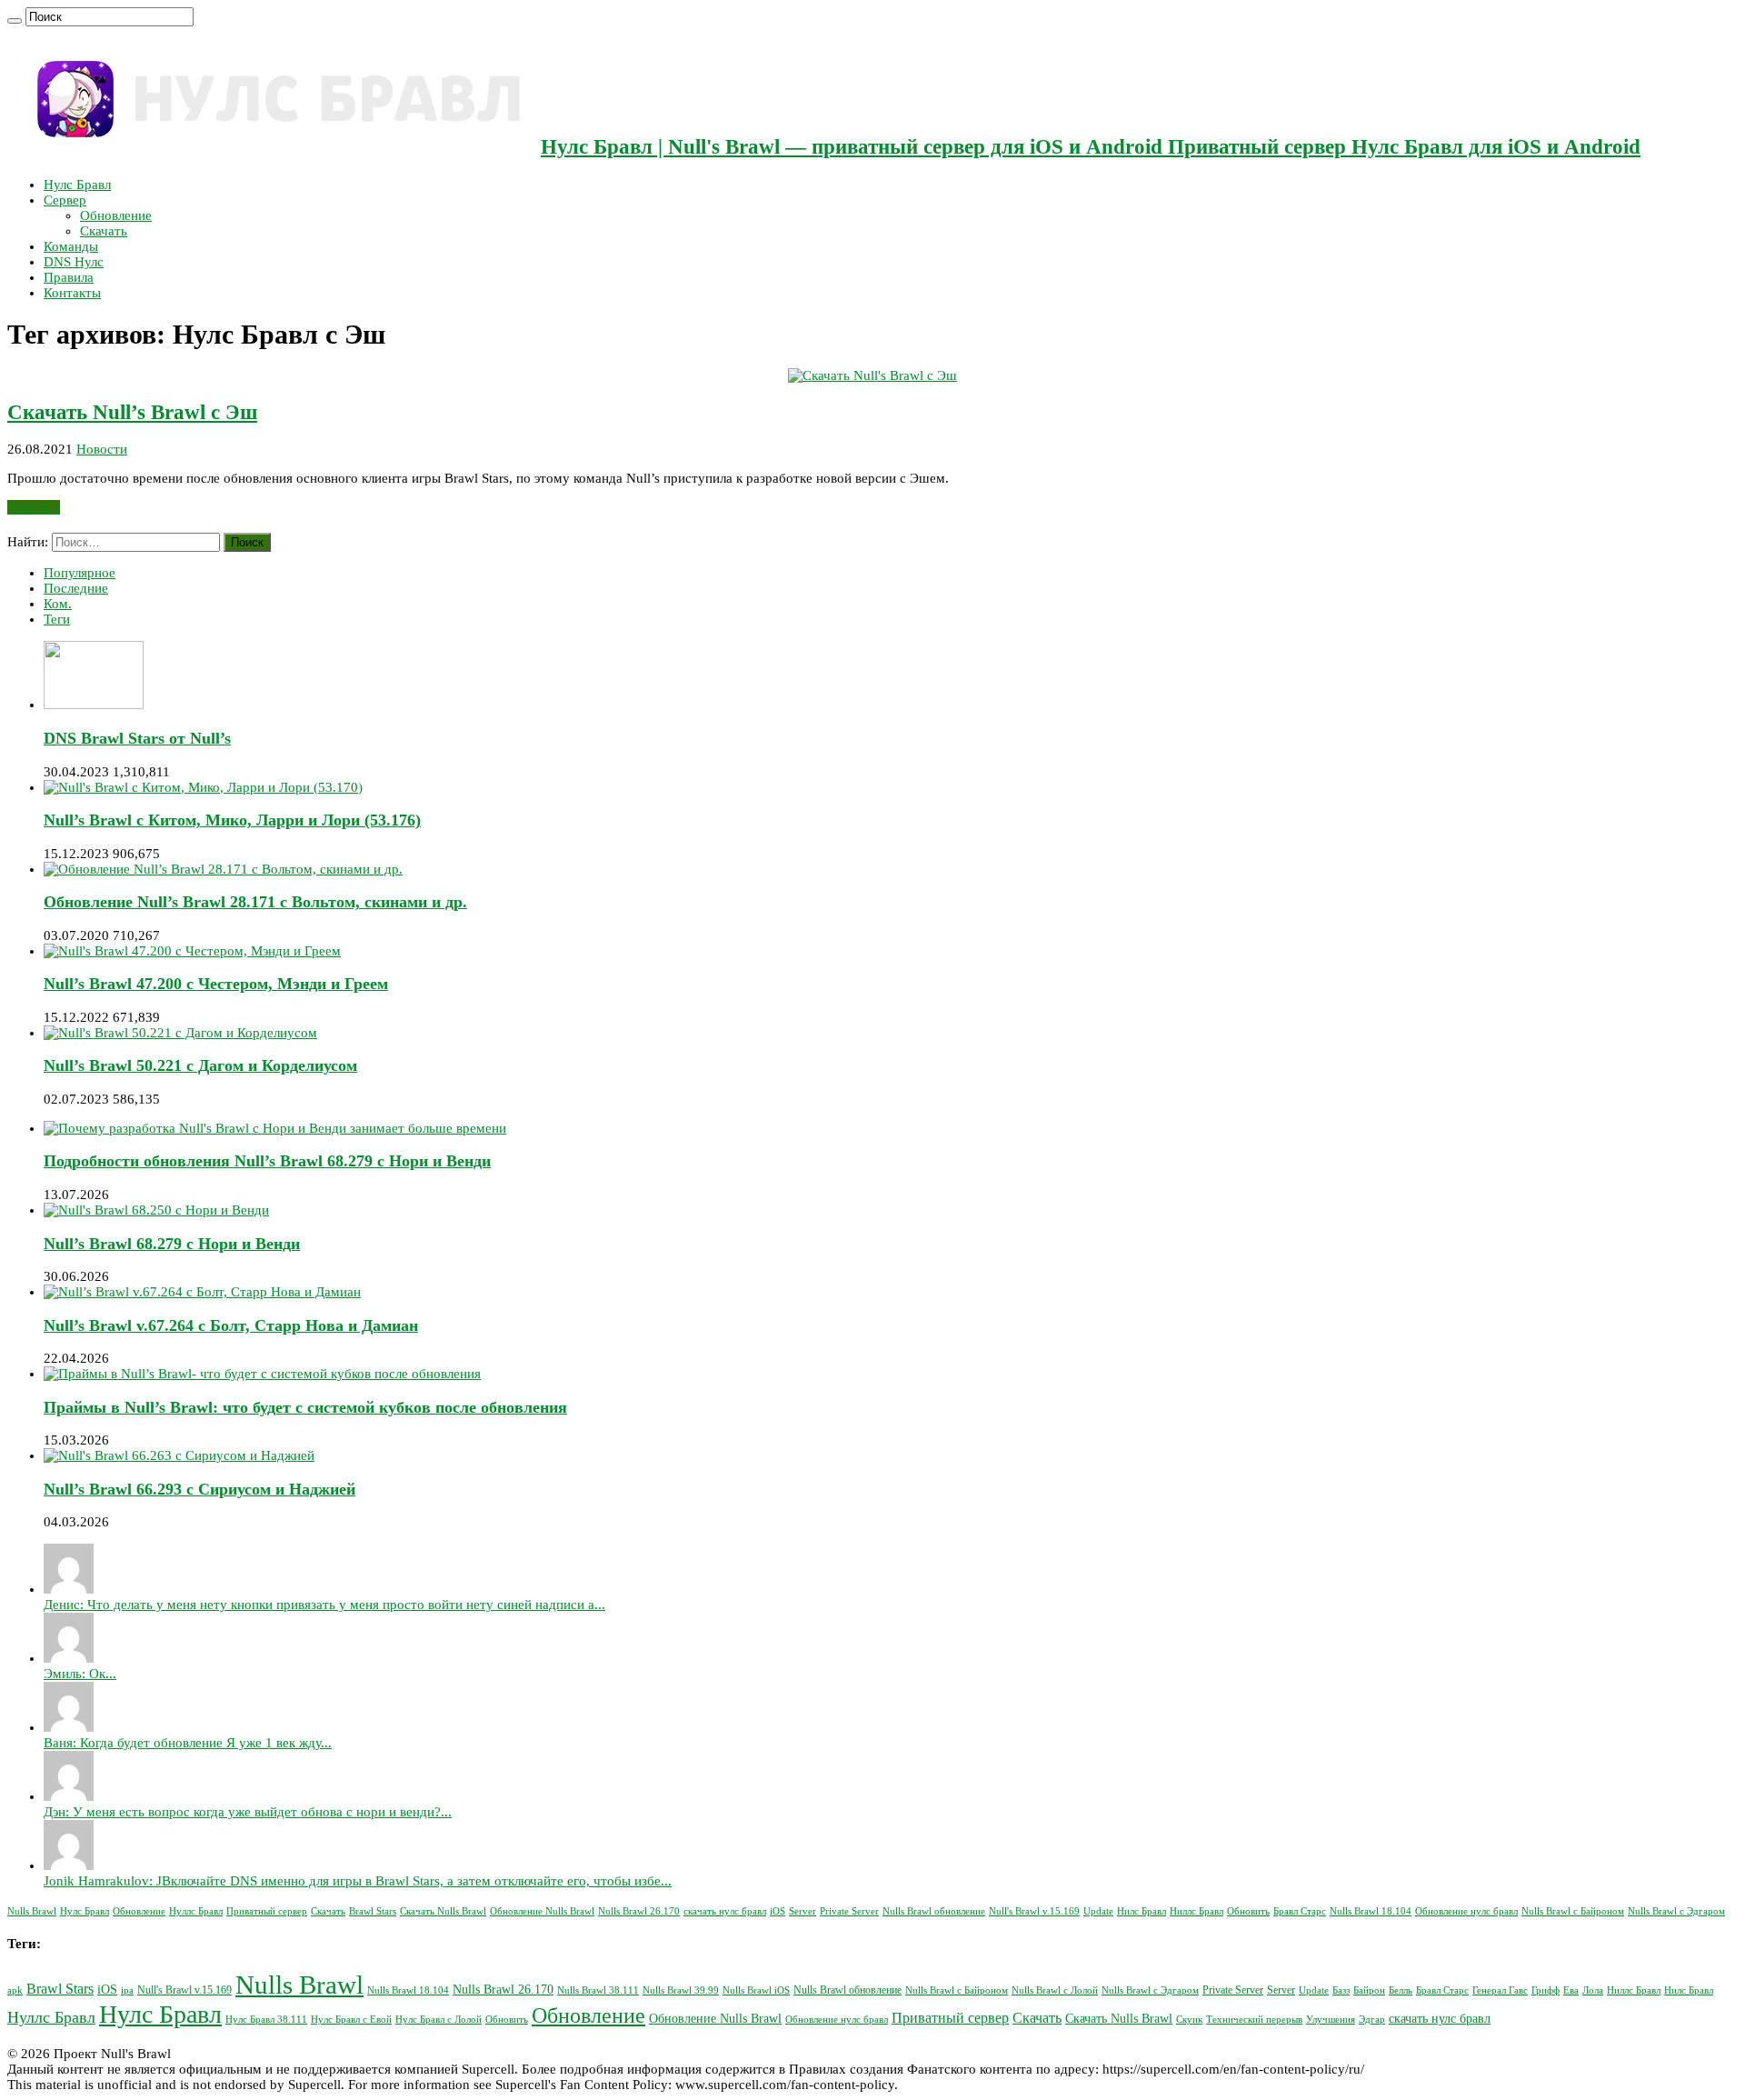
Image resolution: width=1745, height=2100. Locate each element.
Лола (1593, 1990)
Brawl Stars (373, 1911)
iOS (778, 1911)
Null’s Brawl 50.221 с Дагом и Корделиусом (200, 1065)
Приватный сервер (267, 1911)
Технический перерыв (1254, 2020)
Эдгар (1372, 2020)
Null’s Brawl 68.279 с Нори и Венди (172, 1244)
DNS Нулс (74, 262)
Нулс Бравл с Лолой (439, 2020)
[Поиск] (15, 21)
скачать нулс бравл (725, 1911)
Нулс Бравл (77, 185)
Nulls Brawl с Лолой (1055, 1990)
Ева (1571, 1990)
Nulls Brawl (32, 1911)
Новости (102, 449)
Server (803, 1911)
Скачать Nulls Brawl (443, 1911)
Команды (71, 246)
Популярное (80, 573)
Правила (69, 277)
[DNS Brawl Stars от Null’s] (94, 705)
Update (1098, 1911)
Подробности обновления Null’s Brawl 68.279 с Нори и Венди (267, 1161)
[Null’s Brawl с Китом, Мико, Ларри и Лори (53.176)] (203, 787)
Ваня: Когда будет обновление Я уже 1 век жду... (188, 1743)
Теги (57, 619)
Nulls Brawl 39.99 (681, 1990)
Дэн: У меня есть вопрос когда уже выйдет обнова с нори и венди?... (248, 1812)
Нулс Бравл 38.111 (266, 2020)
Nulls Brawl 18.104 (1371, 1911)
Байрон (1369, 1990)
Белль (1401, 1990)
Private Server (849, 1911)
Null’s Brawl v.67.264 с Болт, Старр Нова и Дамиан (231, 1325)
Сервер (65, 200)
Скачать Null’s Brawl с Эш (132, 412)
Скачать (104, 231)
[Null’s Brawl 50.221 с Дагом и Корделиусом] (180, 1033)
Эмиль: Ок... (80, 1674)
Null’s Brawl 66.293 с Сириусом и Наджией (199, 1489)
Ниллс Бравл (1197, 1911)
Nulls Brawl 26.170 (639, 1911)
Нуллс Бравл (196, 1911)
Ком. (58, 604)
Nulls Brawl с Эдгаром (1676, 1911)
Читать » (34, 507)
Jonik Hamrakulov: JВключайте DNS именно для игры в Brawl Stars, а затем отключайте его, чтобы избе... (358, 1881)
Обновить (1248, 1911)
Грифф (1546, 1990)
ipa (127, 1990)
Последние (76, 588)
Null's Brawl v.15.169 (1034, 1911)
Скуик (1189, 2020)
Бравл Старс (1300, 1911)
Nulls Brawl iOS (756, 1990)
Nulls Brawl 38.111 (598, 1990)
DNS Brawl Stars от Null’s (137, 738)
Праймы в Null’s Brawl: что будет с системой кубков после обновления (305, 1407)
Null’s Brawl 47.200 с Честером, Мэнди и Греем (216, 984)
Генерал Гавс (1500, 1990)
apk (15, 1990)
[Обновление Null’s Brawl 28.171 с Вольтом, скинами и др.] (223, 869)
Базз (1341, 1990)
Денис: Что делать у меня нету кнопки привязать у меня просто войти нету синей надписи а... (324, 1605)
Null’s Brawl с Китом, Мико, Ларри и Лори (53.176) (232, 820)
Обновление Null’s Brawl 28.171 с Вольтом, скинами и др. (255, 902)
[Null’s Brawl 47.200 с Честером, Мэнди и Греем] (192, 951)
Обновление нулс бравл (1466, 1911)
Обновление (116, 215)
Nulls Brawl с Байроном (1573, 1911)
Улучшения (1331, 2020)
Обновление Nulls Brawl (542, 1911)
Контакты (72, 293)
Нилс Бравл (1142, 1911)
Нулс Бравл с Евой (351, 2020)
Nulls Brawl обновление (934, 1911)
